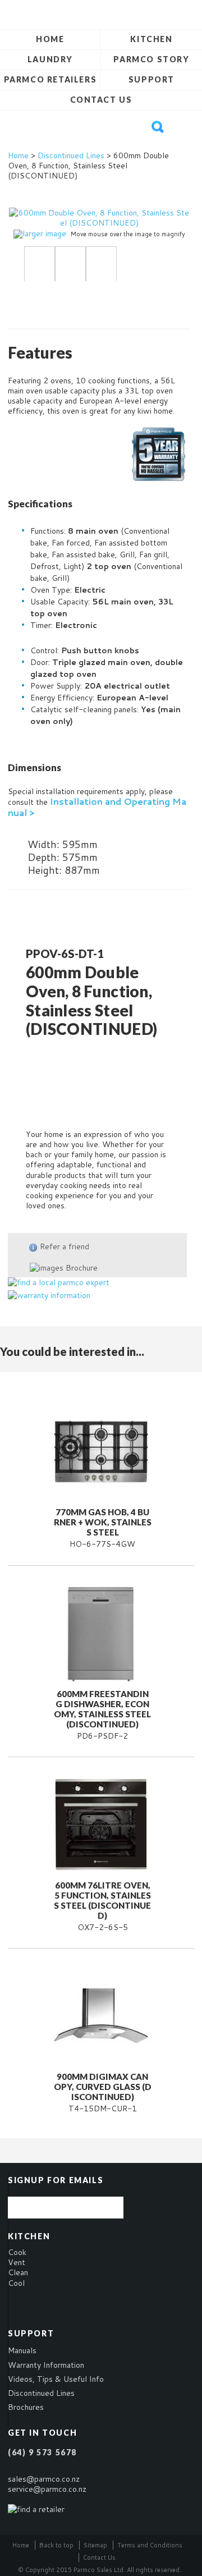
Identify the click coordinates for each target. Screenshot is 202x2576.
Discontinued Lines (71, 155)
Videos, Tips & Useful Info (56, 2379)
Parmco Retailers (50, 79)
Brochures (26, 2407)
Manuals (22, 2350)
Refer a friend (65, 1246)
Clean (18, 2272)
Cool (16, 2283)
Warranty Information (46, 2365)
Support (151, 79)
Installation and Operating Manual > (97, 806)
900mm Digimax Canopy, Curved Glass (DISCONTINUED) (103, 2087)
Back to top (56, 2545)
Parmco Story (151, 59)
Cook (17, 2252)
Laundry (50, 59)
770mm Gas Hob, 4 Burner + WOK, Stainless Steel (103, 1522)
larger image (44, 233)
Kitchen (151, 39)
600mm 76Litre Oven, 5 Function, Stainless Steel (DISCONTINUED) (102, 1900)
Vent (17, 2262)
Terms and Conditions (150, 2545)
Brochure (81, 1268)
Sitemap (95, 2545)
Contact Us (101, 100)
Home (50, 39)
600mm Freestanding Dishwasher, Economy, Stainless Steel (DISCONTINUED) (102, 1709)
